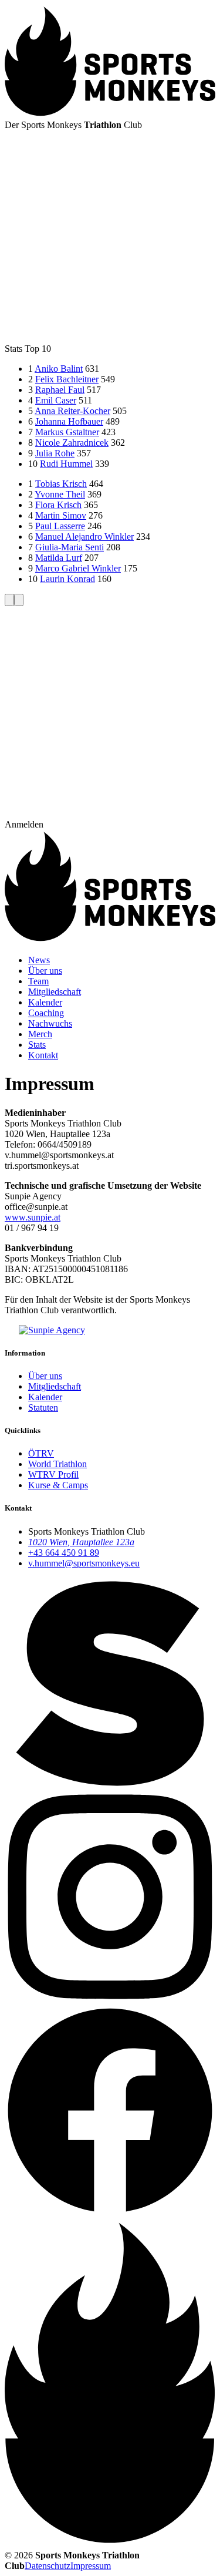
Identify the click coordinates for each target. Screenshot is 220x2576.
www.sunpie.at (33, 1217)
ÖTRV (41, 1453)
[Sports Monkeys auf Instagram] (110, 1999)
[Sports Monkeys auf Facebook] (110, 2212)
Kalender (45, 1397)
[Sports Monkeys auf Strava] (110, 1786)
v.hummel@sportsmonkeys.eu (84, 1563)
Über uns (45, 1376)
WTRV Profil (53, 1474)
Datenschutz (48, 2566)
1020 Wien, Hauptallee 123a (81, 1542)
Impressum (91, 2566)
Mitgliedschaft (55, 1386)
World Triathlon (57, 1464)
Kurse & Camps (58, 1485)
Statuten (43, 1408)
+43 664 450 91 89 (64, 1553)
